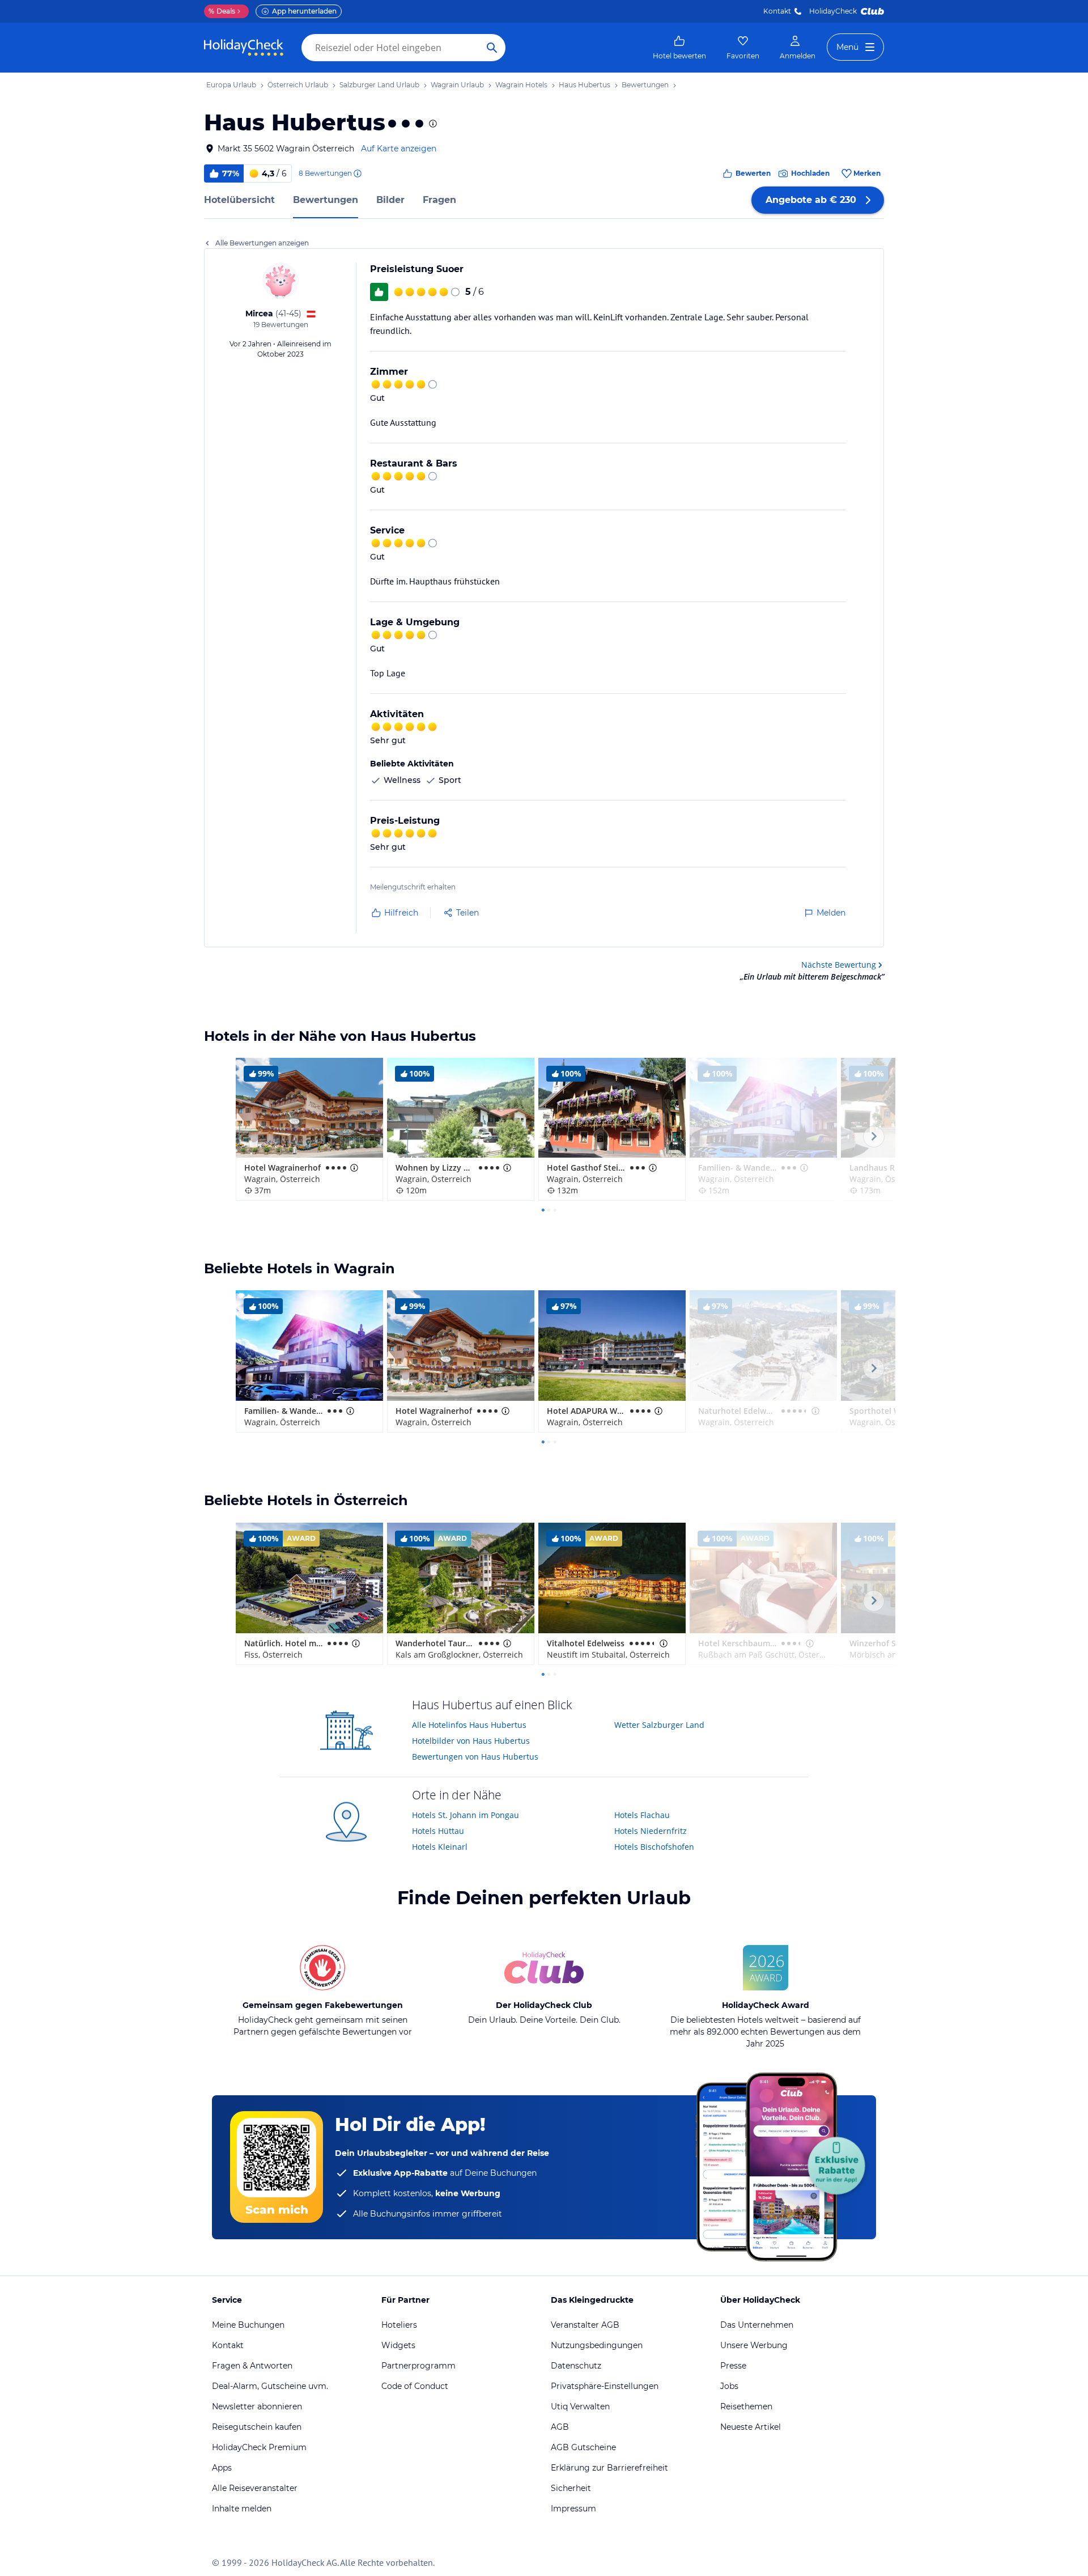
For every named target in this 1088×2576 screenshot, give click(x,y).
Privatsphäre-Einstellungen (605, 2386)
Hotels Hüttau (438, 1831)
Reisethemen (746, 2406)
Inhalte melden (242, 2509)
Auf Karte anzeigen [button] (399, 149)
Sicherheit (571, 2488)
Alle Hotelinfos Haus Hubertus (469, 1725)
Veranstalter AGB (585, 2325)
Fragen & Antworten (252, 2366)
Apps (222, 2468)
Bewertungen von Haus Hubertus (475, 1757)
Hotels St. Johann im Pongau (466, 1815)
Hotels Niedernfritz (651, 1831)
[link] (679, 48)
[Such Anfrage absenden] (492, 48)
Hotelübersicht (239, 200)
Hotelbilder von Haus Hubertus (471, 1741)
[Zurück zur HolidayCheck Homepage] (244, 48)
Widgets (398, 2345)
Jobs (729, 2386)
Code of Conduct (415, 2386)
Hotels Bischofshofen (654, 1847)
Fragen (439, 200)
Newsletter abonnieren (257, 2406)
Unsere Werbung (754, 2345)
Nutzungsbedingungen (597, 2345)
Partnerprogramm (418, 2366)
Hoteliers (399, 2325)
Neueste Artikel (751, 2427)
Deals (222, 11)
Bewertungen (326, 200)
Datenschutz (576, 2366)
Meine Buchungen (248, 2325)
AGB (560, 2427)
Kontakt (777, 11)
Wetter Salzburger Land (659, 1725)
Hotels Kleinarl (440, 1847)
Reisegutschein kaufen (257, 2427)
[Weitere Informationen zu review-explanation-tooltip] (357, 173)
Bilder (390, 200)
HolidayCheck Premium (259, 2447)
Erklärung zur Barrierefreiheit (609, 2468)
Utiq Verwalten (580, 2406)
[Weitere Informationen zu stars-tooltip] (432, 124)
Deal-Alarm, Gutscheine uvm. (270, 2386)
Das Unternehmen (757, 2325)
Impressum (573, 2509)
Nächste (839, 965)
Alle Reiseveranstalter (255, 2488)
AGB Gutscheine (583, 2447)
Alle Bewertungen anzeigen (262, 243)
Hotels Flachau (642, 1815)
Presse (733, 2366)
